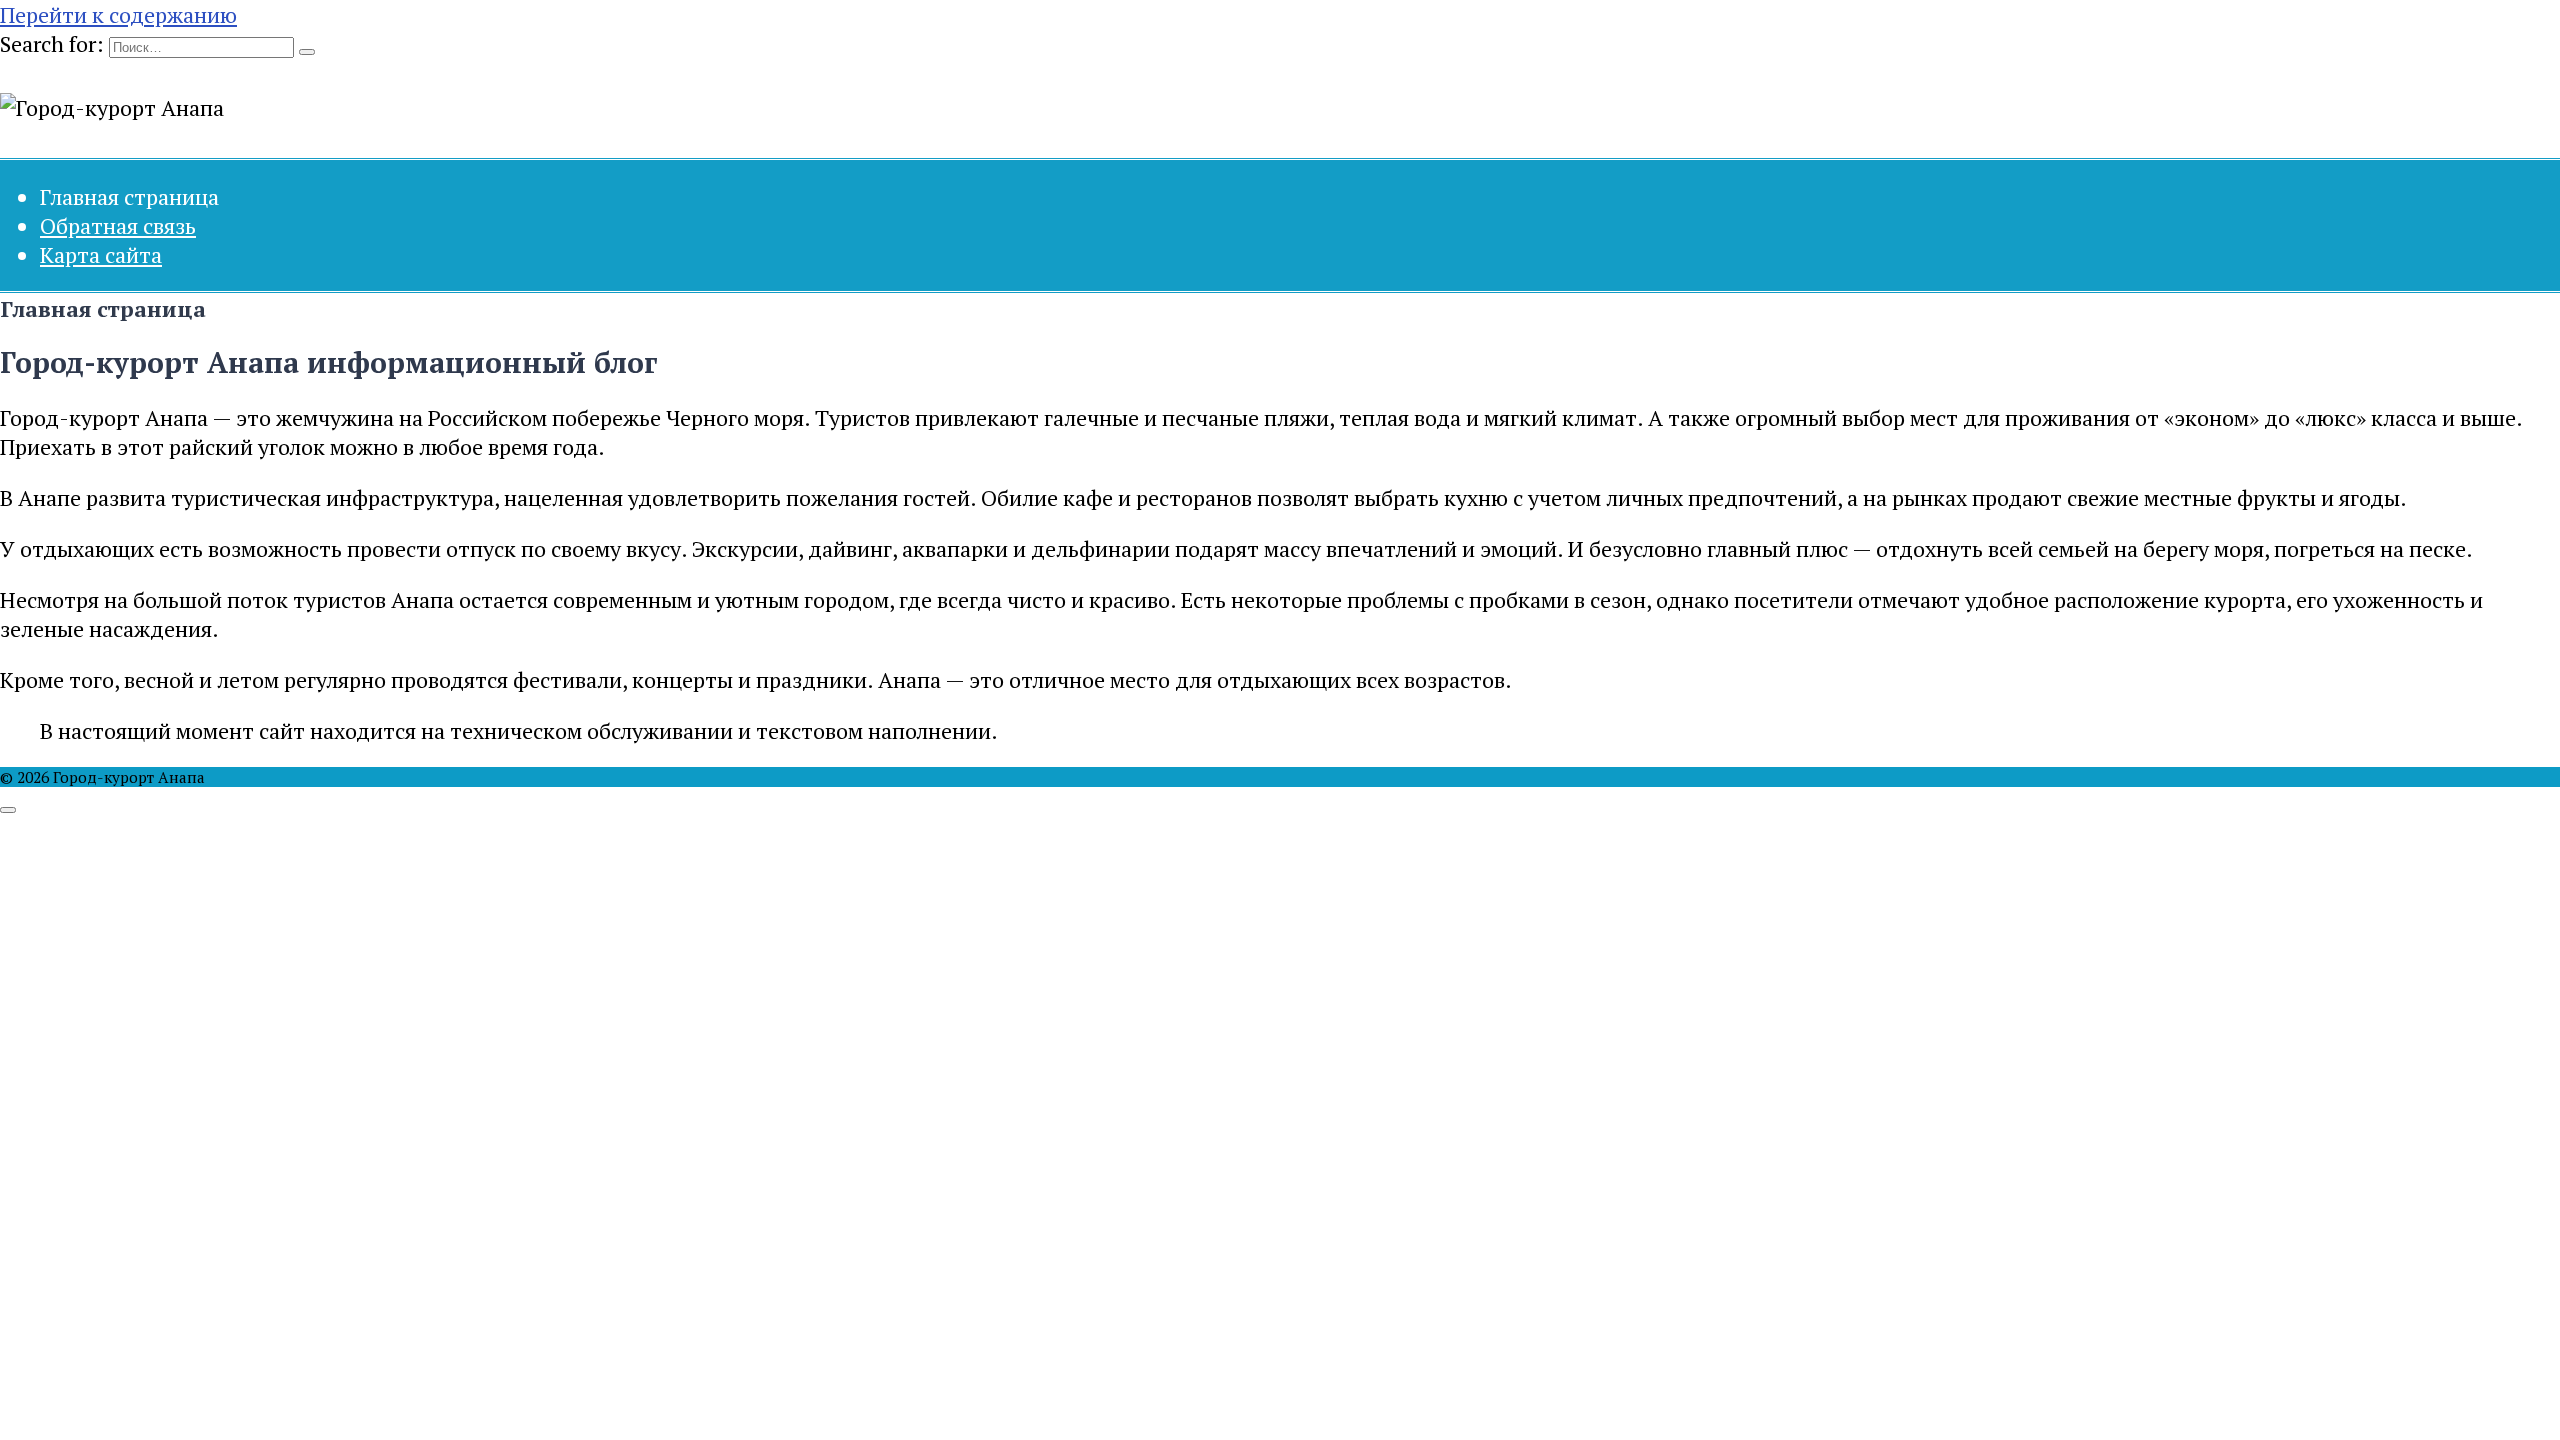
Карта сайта (101, 254)
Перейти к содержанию (118, 14)
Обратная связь (118, 225)
